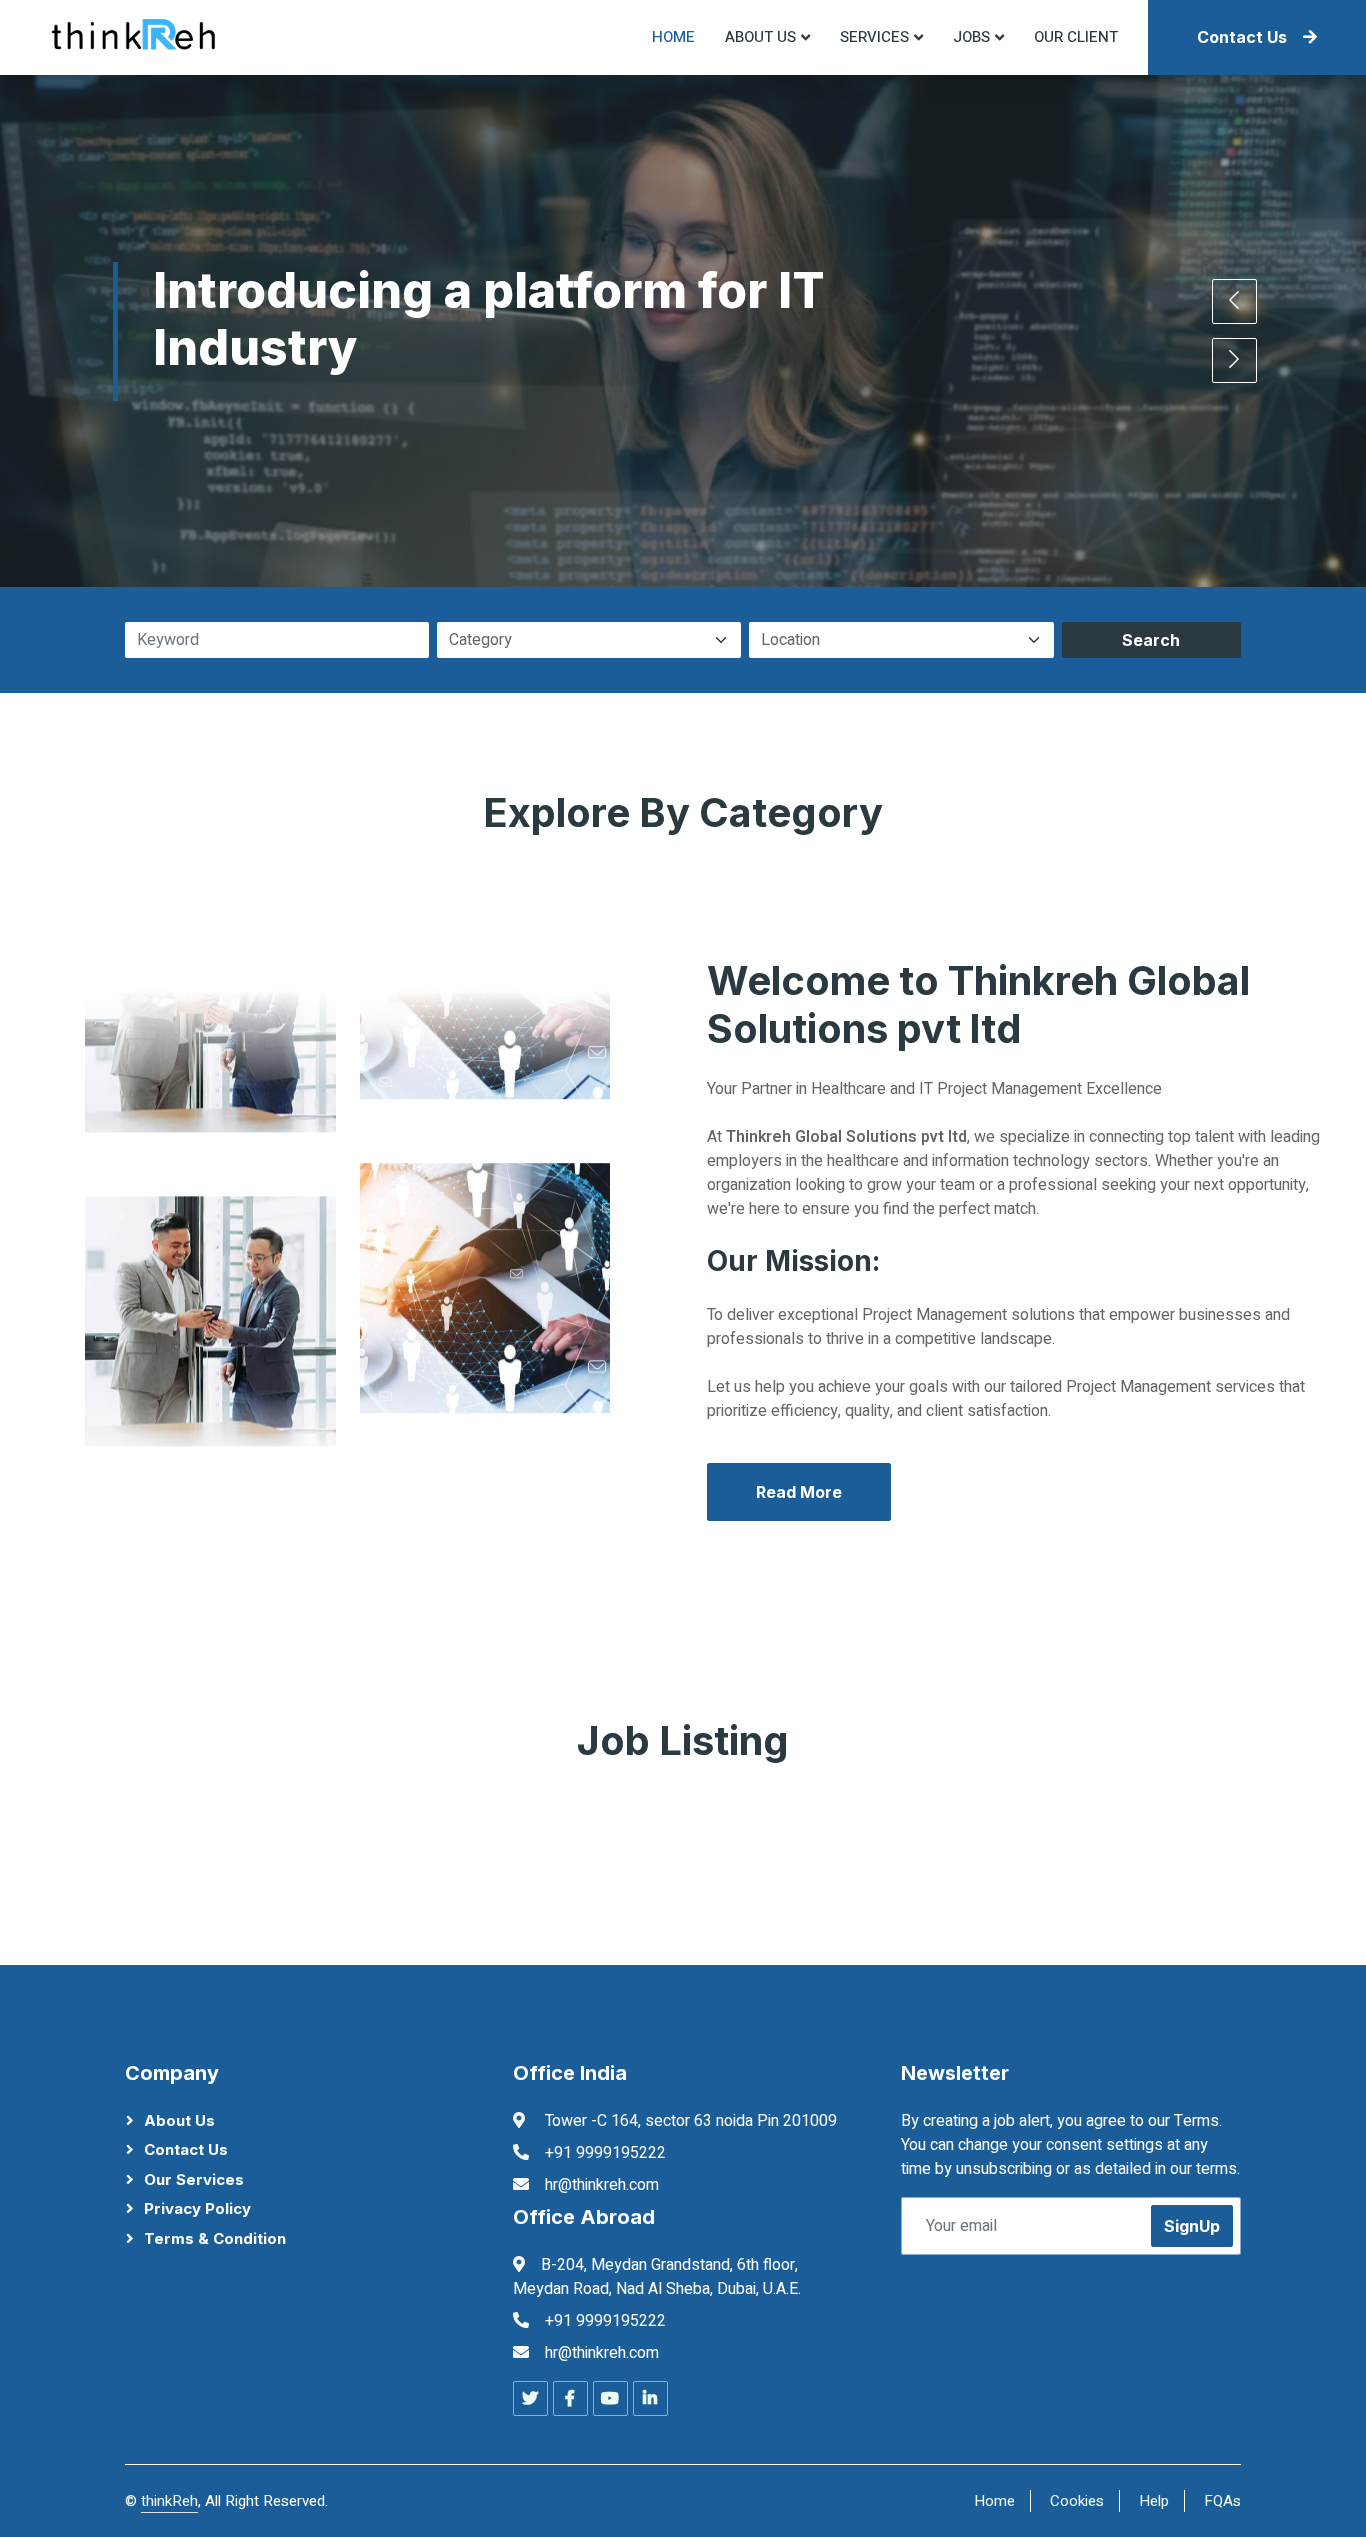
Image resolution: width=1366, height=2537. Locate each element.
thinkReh (169, 2501)
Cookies (1077, 2501)
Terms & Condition (215, 2238)
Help (1154, 2501)
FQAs (1222, 2501)
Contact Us (1242, 37)
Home (673, 37)
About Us (179, 2120)
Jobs (971, 37)
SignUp (1192, 2226)
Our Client (1076, 37)
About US (760, 37)
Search (1151, 640)
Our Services (194, 2179)
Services (874, 37)
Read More (799, 1492)
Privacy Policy (197, 2208)
